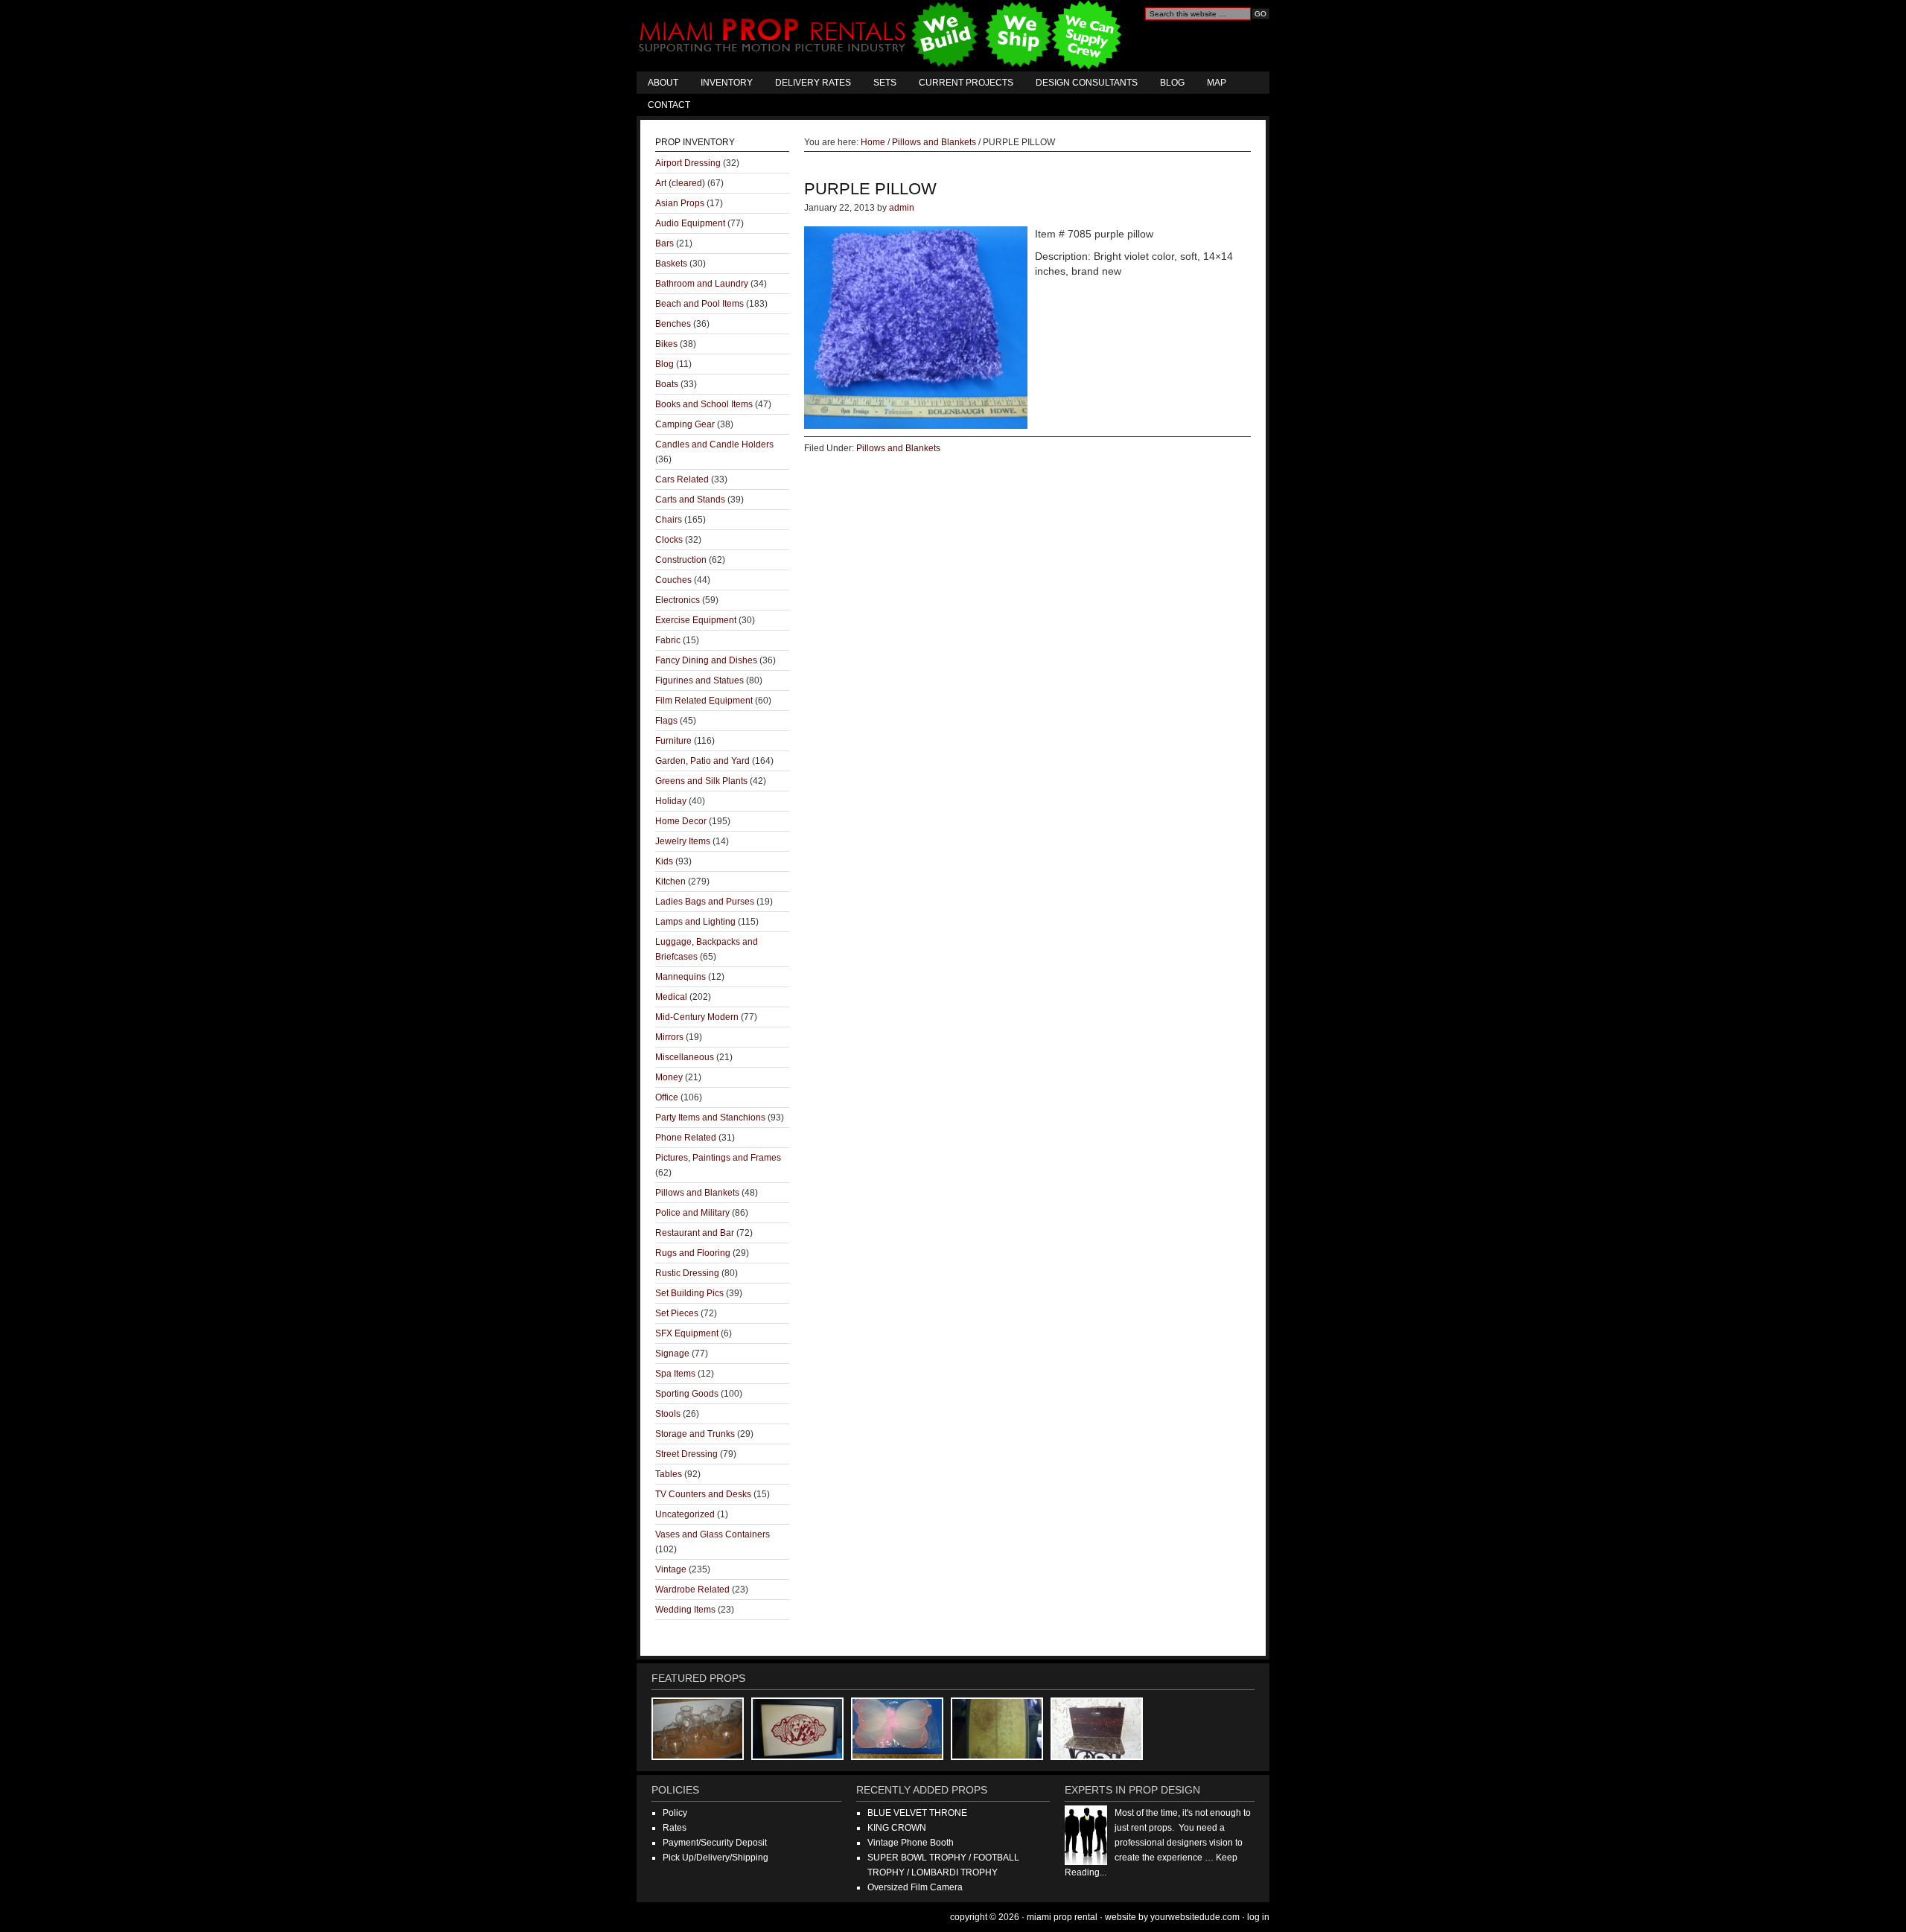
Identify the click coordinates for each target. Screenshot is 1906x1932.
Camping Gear (685, 424)
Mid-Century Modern (697, 1017)
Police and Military (692, 1213)
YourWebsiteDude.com (1195, 1917)
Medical (671, 997)
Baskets (671, 264)
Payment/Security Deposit (715, 1843)
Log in (1258, 1917)
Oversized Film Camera (915, 1887)
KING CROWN (897, 1828)
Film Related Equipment (704, 701)
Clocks (669, 540)
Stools (668, 1414)
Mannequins (681, 977)
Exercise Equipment (696, 620)
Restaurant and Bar (695, 1233)
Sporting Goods (687, 1394)
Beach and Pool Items (699, 304)
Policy (675, 1813)
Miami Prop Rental (882, 36)
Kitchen (670, 881)
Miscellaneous (685, 1057)
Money (669, 1077)
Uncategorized (685, 1514)
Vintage (671, 1569)
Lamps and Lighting (695, 922)
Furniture (673, 741)
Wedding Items (685, 1610)
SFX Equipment (687, 1333)
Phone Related (686, 1138)
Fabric (668, 640)
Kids (664, 861)
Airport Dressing (688, 163)
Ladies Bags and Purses (705, 902)
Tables (669, 1474)
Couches (673, 580)
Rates (675, 1828)
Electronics (678, 600)
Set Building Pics (689, 1293)
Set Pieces (677, 1313)
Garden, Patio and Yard (702, 761)
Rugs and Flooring (693, 1253)
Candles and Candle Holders (714, 444)
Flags (666, 721)
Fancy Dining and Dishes (706, 660)
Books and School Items (704, 404)
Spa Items (675, 1374)
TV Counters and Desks (703, 1494)
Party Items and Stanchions (710, 1118)
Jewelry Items (683, 841)
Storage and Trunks (695, 1434)
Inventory (727, 83)
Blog (1172, 83)
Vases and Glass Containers (713, 1534)
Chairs (669, 520)
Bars (664, 243)
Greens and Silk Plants (701, 781)
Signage (672, 1354)
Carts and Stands (690, 500)
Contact (669, 105)
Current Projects (966, 83)
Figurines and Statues (699, 680)
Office (667, 1097)
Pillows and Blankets (898, 448)
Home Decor (681, 821)
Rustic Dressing (687, 1273)
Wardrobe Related (692, 1590)
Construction (681, 560)
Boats (667, 384)
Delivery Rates (813, 83)
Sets (885, 83)
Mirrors (669, 1037)
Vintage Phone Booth (911, 1843)
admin (902, 208)
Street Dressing (686, 1454)
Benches (673, 324)
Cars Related (682, 479)
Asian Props (680, 203)
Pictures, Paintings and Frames (718, 1158)
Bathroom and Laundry (702, 284)
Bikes (666, 344)
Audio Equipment (690, 223)
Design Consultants (1087, 83)
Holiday (671, 801)
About (663, 83)
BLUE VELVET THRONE (917, 1813)
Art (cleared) (680, 183)
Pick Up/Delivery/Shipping (715, 1858)
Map (1217, 83)
